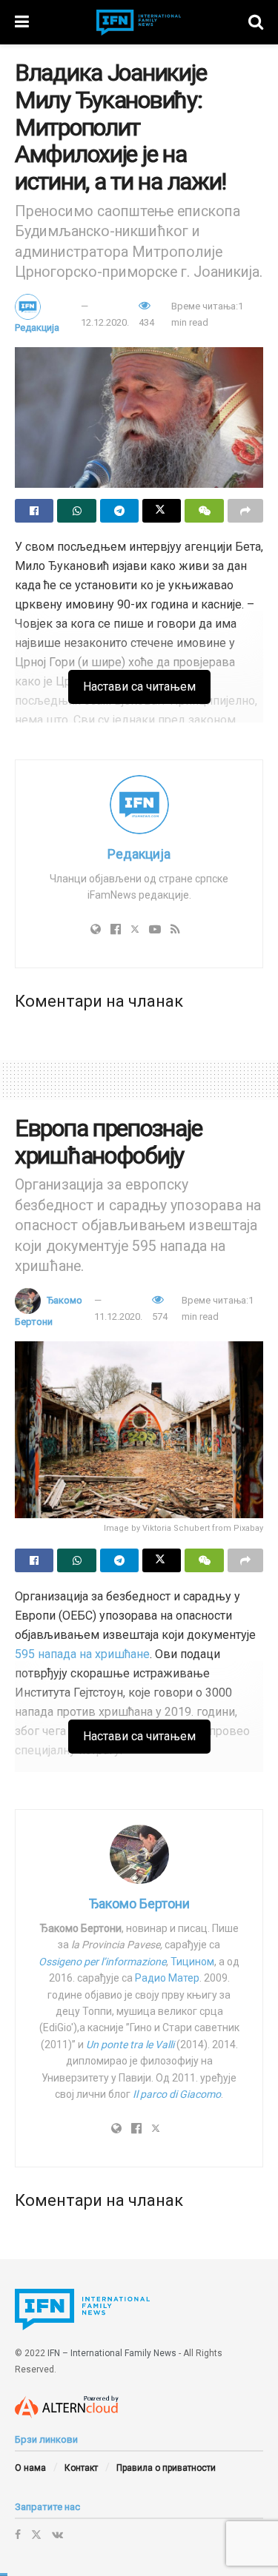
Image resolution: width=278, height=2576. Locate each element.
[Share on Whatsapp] (76, 511)
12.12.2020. (105, 322)
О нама (30, 2468)
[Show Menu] (22, 22)
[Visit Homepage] (139, 23)
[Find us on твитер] (36, 2535)
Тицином (192, 1962)
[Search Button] (256, 22)
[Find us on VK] (57, 2535)
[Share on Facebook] (34, 511)
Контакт (81, 2468)
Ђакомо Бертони (139, 1904)
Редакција (37, 328)
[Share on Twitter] (162, 511)
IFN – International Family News (112, 2353)
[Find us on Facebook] (18, 2535)
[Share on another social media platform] (245, 511)
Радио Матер (167, 1978)
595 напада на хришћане (82, 1654)
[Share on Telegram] (119, 511)
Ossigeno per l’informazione (102, 1962)
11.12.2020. (118, 1316)
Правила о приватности (166, 2468)
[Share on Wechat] (204, 511)
